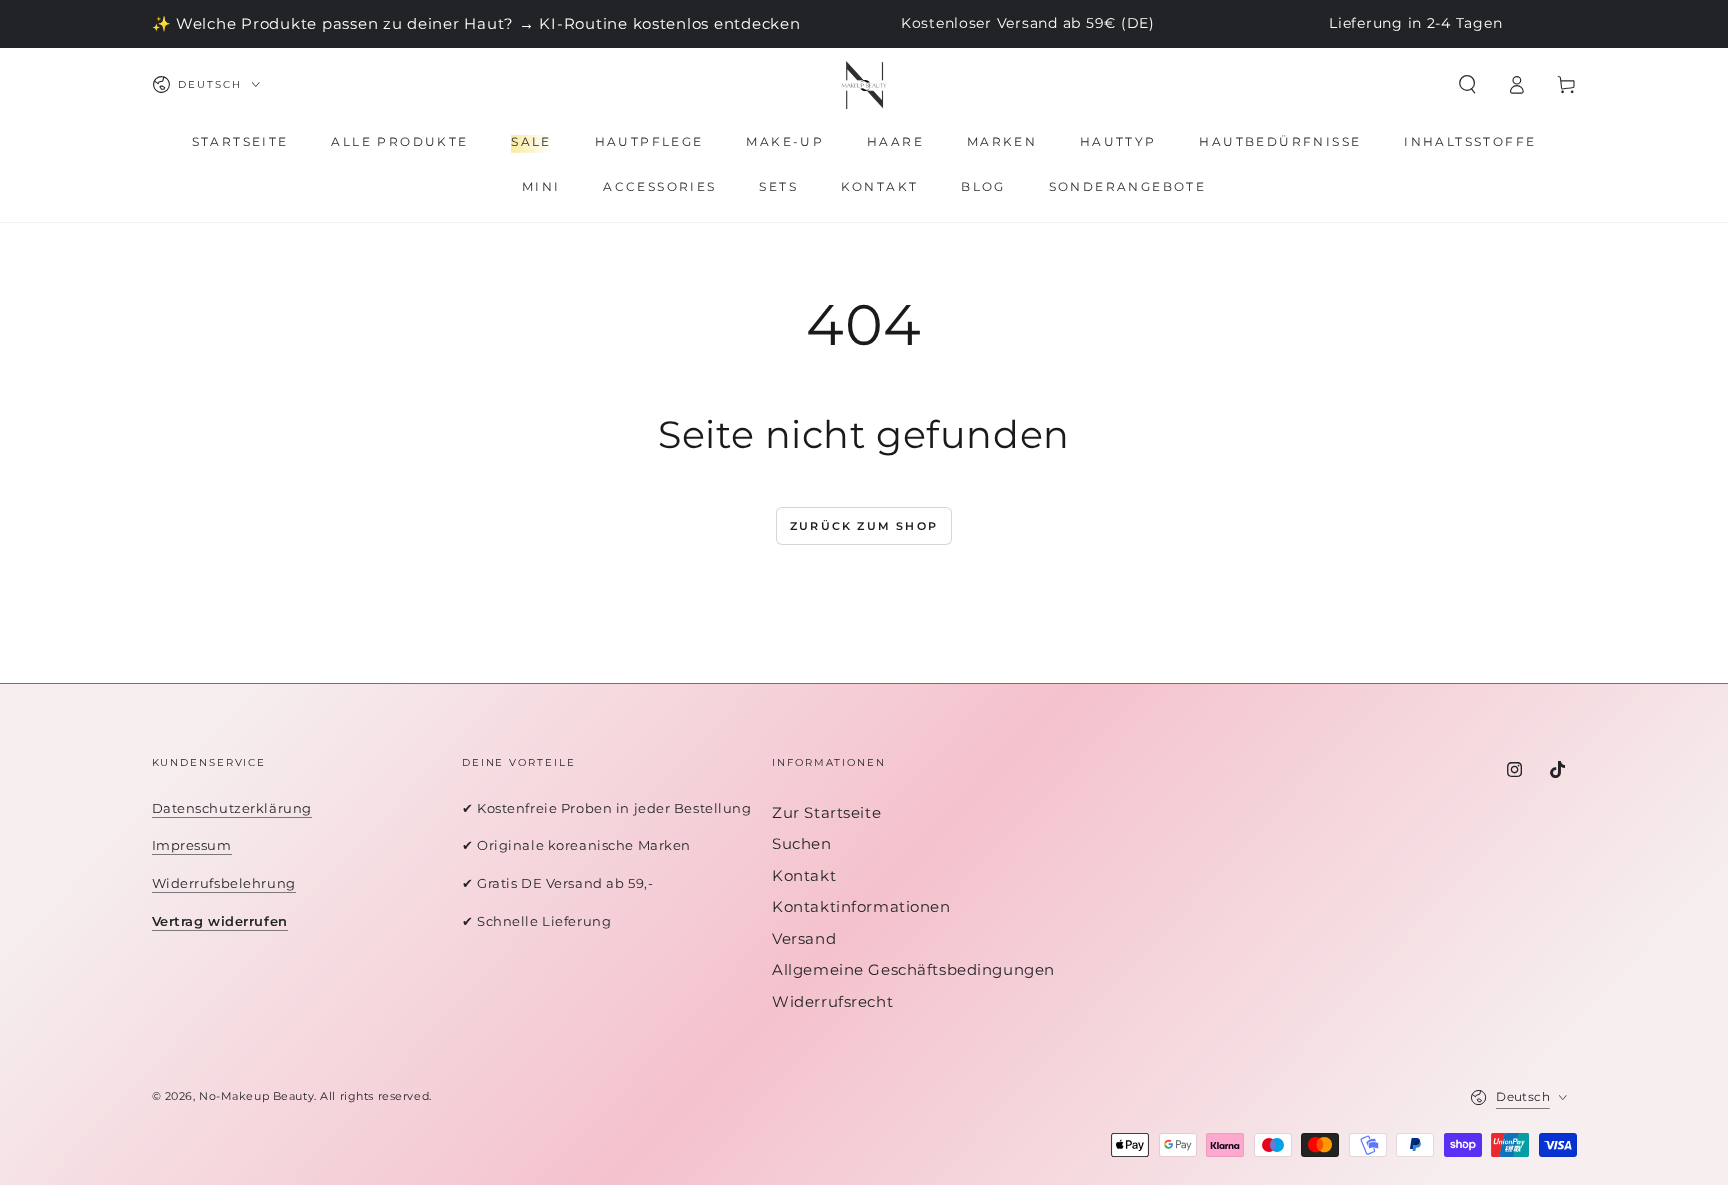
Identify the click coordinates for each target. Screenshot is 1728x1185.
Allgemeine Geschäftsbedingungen (913, 969)
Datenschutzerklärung (232, 808)
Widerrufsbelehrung (224, 883)
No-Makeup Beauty (256, 1096)
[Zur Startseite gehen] (864, 85)
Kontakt (804, 875)
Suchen (801, 843)
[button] (1467, 85)
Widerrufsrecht (832, 1001)
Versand (804, 938)
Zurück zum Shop (864, 526)
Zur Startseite (826, 812)
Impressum (192, 845)
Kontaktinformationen (861, 906)
